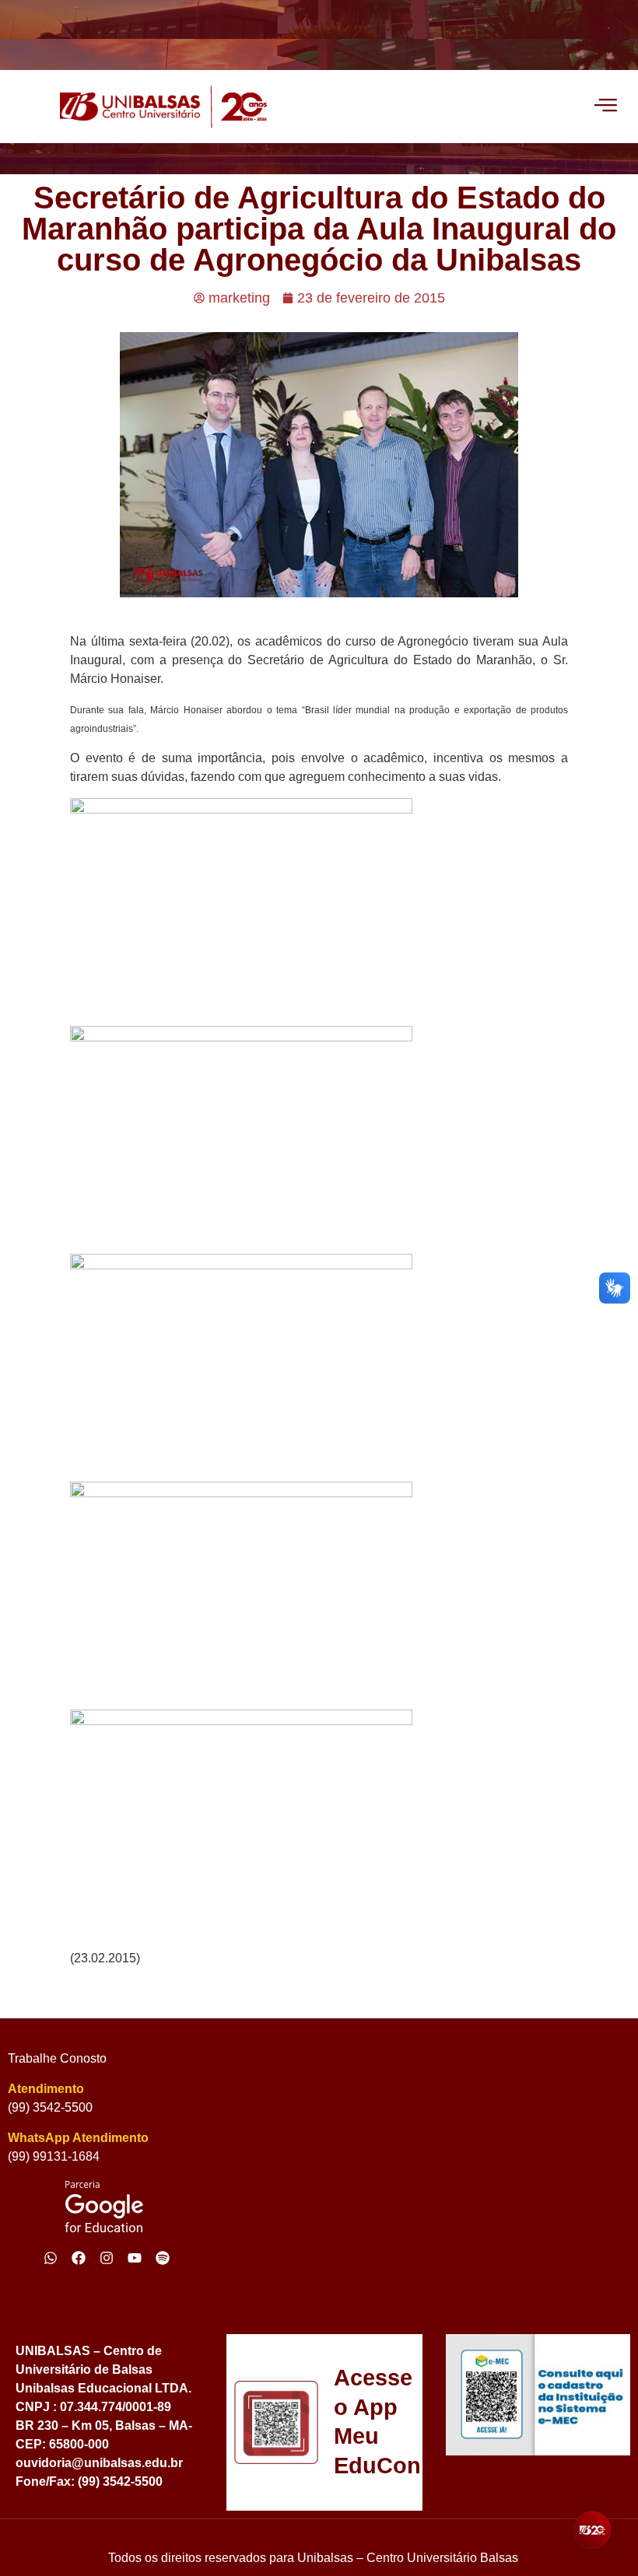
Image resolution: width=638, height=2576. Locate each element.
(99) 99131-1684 (54, 2156)
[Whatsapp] (51, 2258)
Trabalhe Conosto (57, 2058)
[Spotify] (163, 2258)
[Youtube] (135, 2258)
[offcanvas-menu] (606, 107)
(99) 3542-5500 (50, 2107)
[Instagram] (107, 2258)
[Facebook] (79, 2258)
